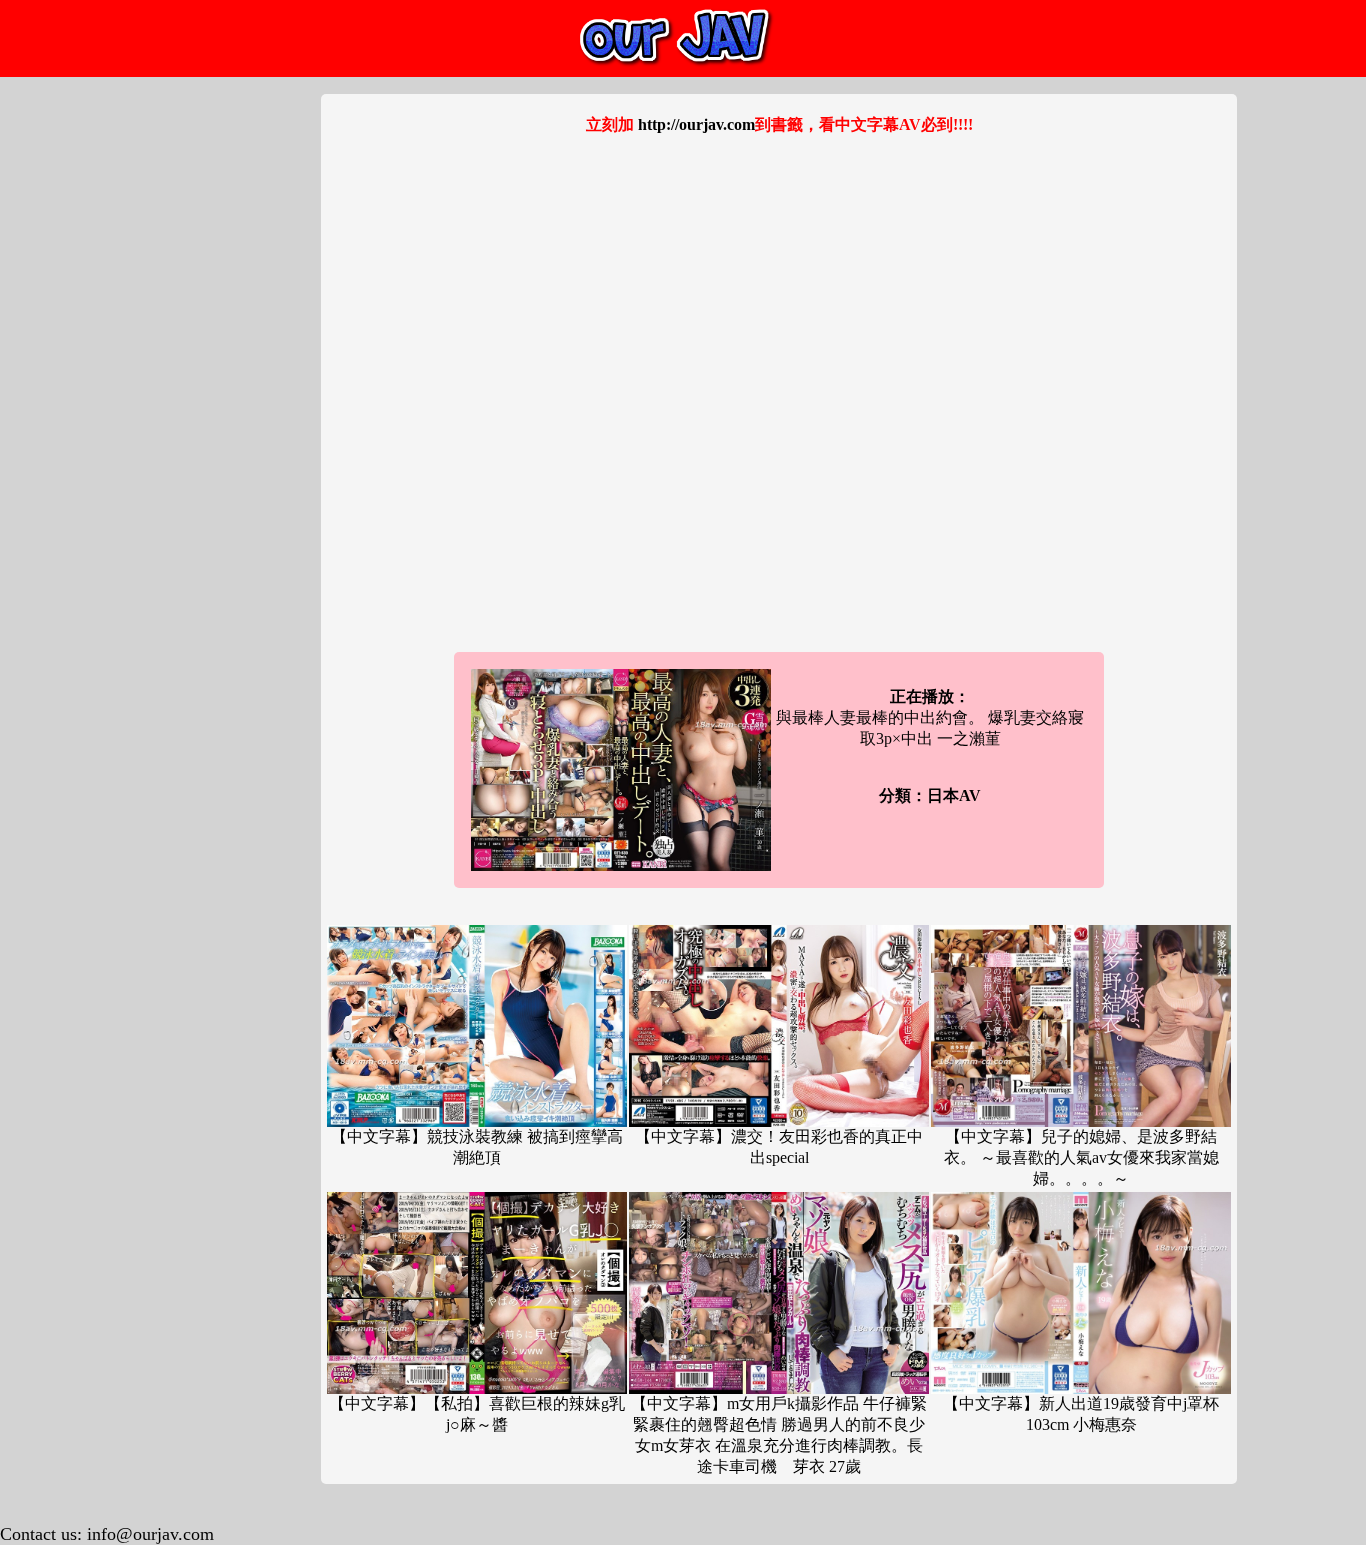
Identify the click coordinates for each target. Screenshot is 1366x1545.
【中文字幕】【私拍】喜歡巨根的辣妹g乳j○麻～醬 (477, 1414)
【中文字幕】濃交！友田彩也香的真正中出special (779, 1147)
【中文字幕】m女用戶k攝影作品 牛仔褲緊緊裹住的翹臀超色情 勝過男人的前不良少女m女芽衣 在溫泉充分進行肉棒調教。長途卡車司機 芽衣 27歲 (779, 1435)
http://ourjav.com (696, 124)
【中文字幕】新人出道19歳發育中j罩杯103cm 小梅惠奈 (1081, 1414)
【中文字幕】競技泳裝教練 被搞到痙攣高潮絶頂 (477, 1147)
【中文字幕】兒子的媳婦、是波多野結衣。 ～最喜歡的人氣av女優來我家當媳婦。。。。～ (1081, 1157)
